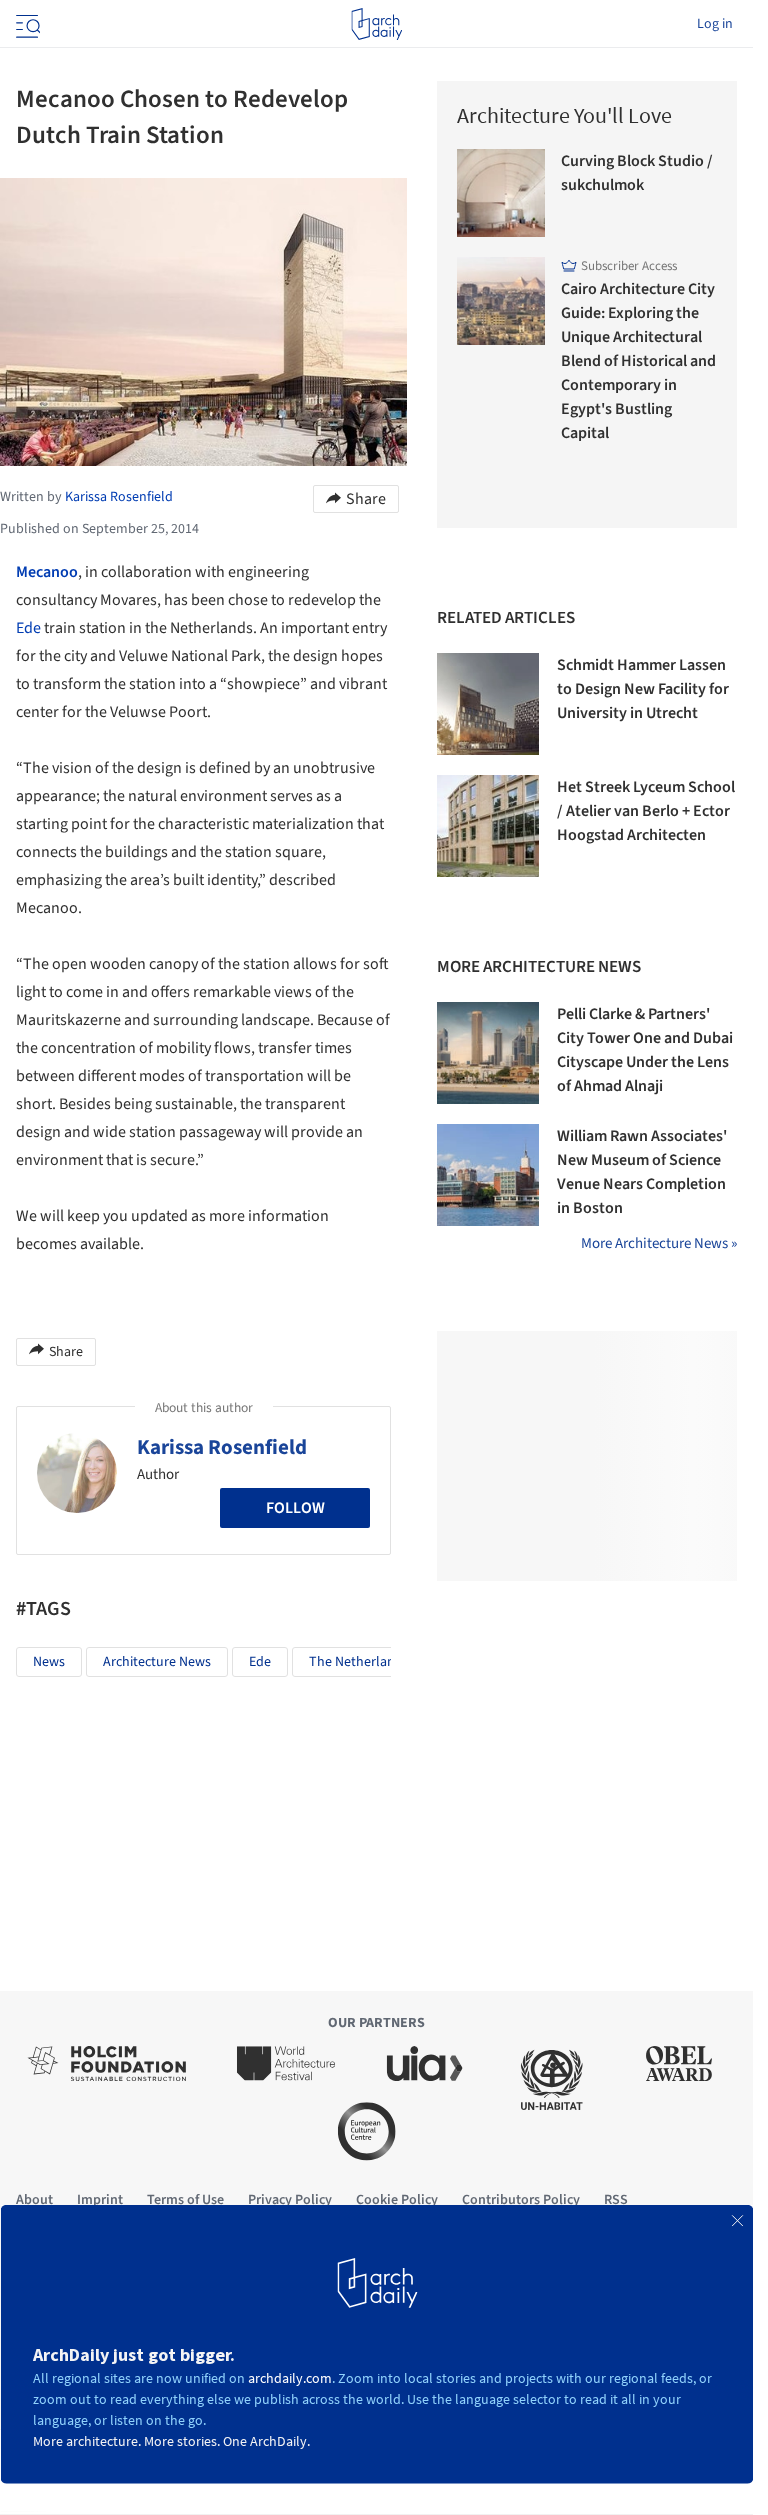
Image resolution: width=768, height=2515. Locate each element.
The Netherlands (359, 1662)
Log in (715, 24)
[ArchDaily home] (376, 24)
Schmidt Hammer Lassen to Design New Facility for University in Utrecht (643, 689)
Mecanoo (47, 572)
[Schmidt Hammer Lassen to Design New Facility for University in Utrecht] (488, 704)
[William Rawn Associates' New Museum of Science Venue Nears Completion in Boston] (488, 1175)
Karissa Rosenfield (222, 1447)
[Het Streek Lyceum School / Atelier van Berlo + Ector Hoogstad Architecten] (488, 826)
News (49, 1662)
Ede (28, 628)
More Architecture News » (659, 1243)
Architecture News (157, 1662)
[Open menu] (26, 24)
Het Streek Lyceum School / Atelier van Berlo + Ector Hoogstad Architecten (646, 811)
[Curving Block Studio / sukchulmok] (501, 193)
